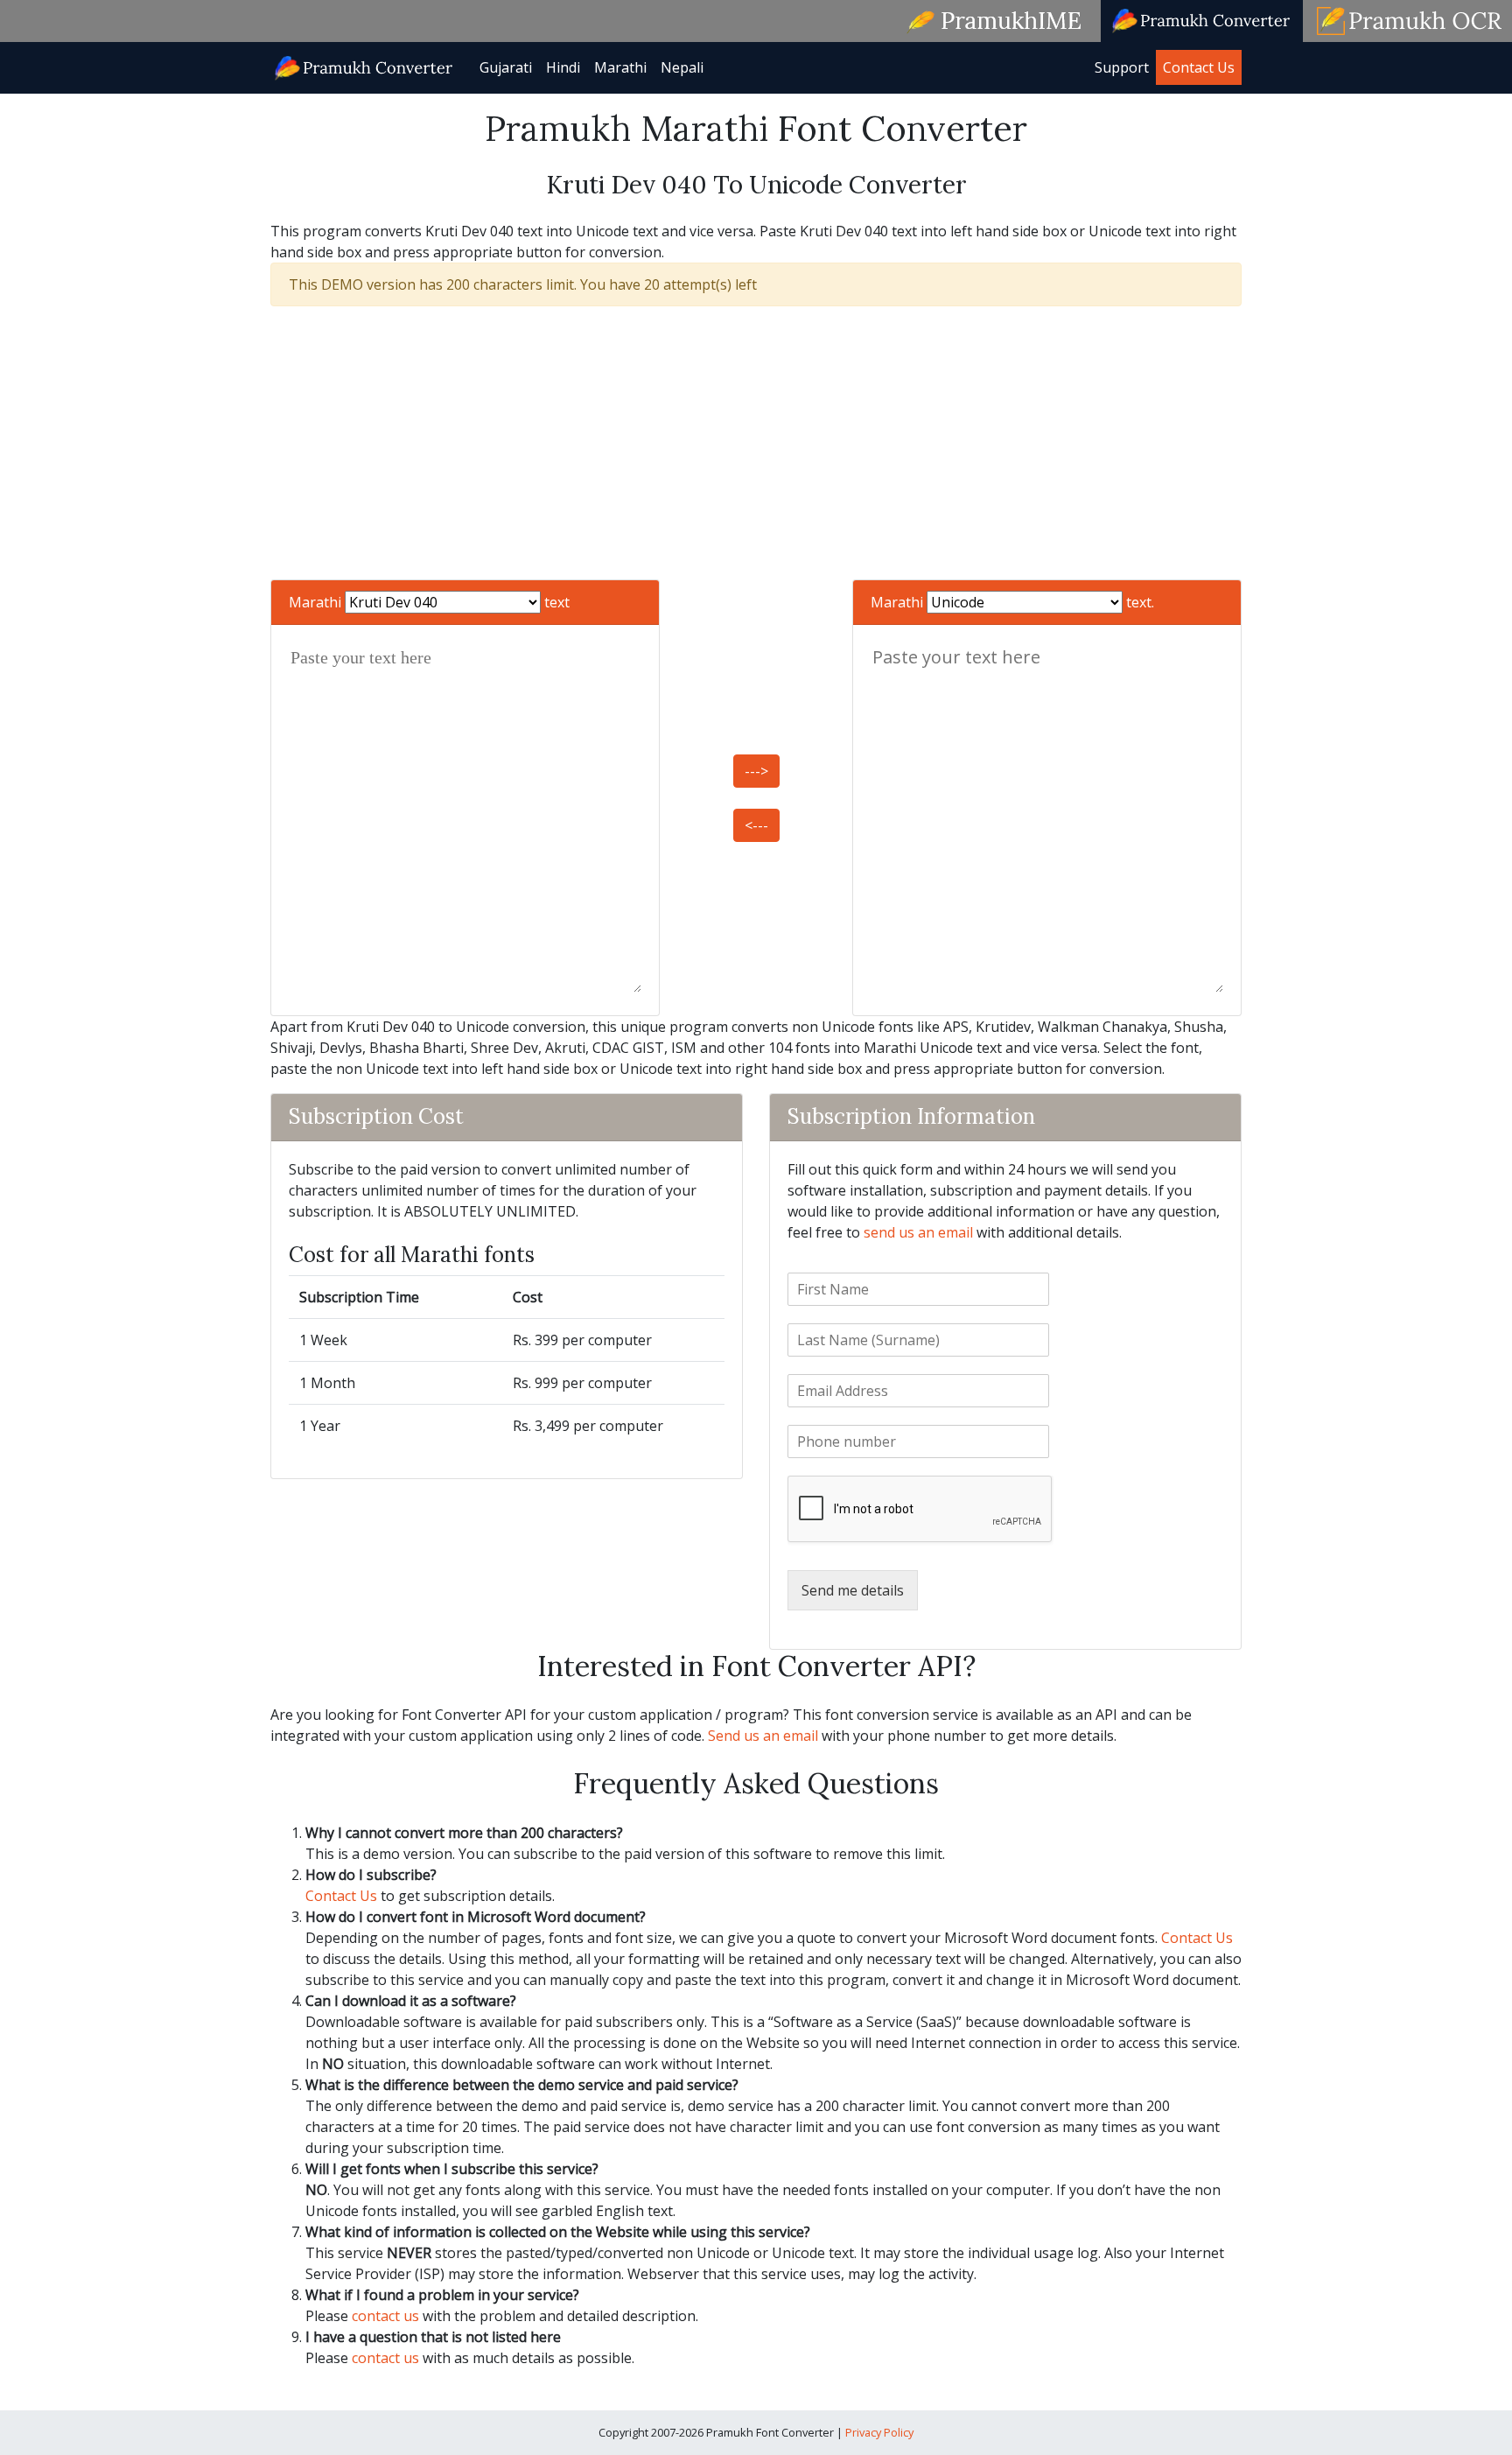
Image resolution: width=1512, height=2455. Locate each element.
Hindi (563, 67)
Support (1122, 67)
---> (756, 771)
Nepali (682, 67)
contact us (385, 2316)
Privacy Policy (879, 2432)
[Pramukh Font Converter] (364, 66)
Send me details (853, 1590)
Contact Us (1199, 67)
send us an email (918, 1232)
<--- (756, 825)
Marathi (620, 67)
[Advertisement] (756, 443)
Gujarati (506, 67)
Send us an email (763, 1736)
